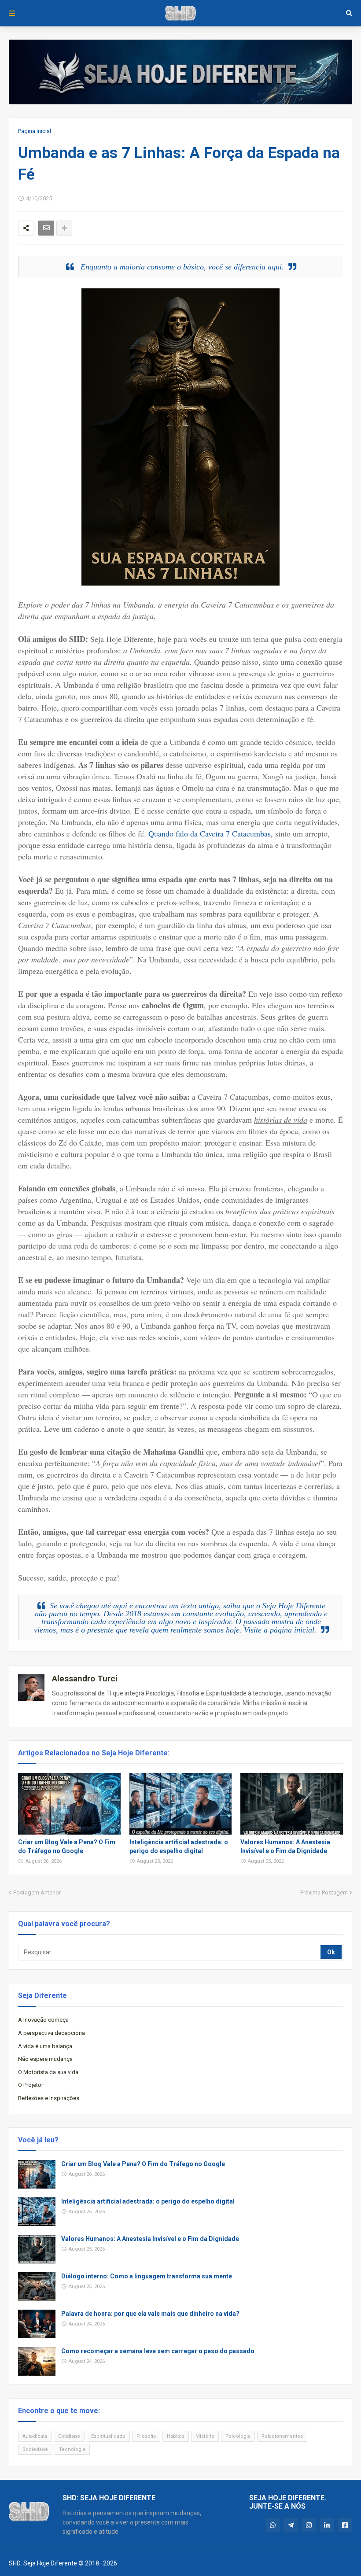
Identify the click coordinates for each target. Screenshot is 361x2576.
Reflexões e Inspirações (49, 2098)
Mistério (205, 2436)
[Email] (46, 228)
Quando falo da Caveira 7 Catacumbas (210, 833)
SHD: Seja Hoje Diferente (43, 2563)
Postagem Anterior (37, 1892)
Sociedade (35, 2449)
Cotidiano (69, 2436)
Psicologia (238, 2436)
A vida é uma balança (45, 2046)
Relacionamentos (282, 2436)
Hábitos (176, 2436)
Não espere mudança (45, 2059)
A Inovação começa (43, 2020)
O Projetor (31, 2085)
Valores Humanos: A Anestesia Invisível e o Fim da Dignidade (285, 1846)
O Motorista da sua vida (48, 2072)
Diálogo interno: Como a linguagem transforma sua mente (147, 2276)
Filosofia (146, 2436)
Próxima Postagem (324, 1892)
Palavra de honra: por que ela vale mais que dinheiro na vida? (150, 2314)
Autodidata (35, 2436)
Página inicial (35, 131)
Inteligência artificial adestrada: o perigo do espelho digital (179, 1846)
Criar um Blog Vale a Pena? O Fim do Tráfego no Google (67, 1846)
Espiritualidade (108, 2436)
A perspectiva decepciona (52, 2033)
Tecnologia (72, 2449)
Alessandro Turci (85, 1679)
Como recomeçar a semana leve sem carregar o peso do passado (158, 2351)
